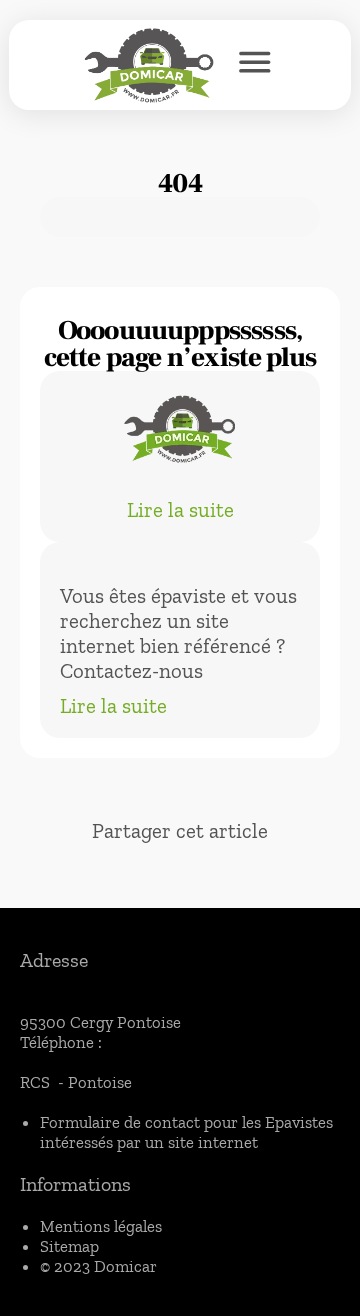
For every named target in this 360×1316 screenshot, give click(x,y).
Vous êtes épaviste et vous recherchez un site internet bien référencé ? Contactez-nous (178, 633)
